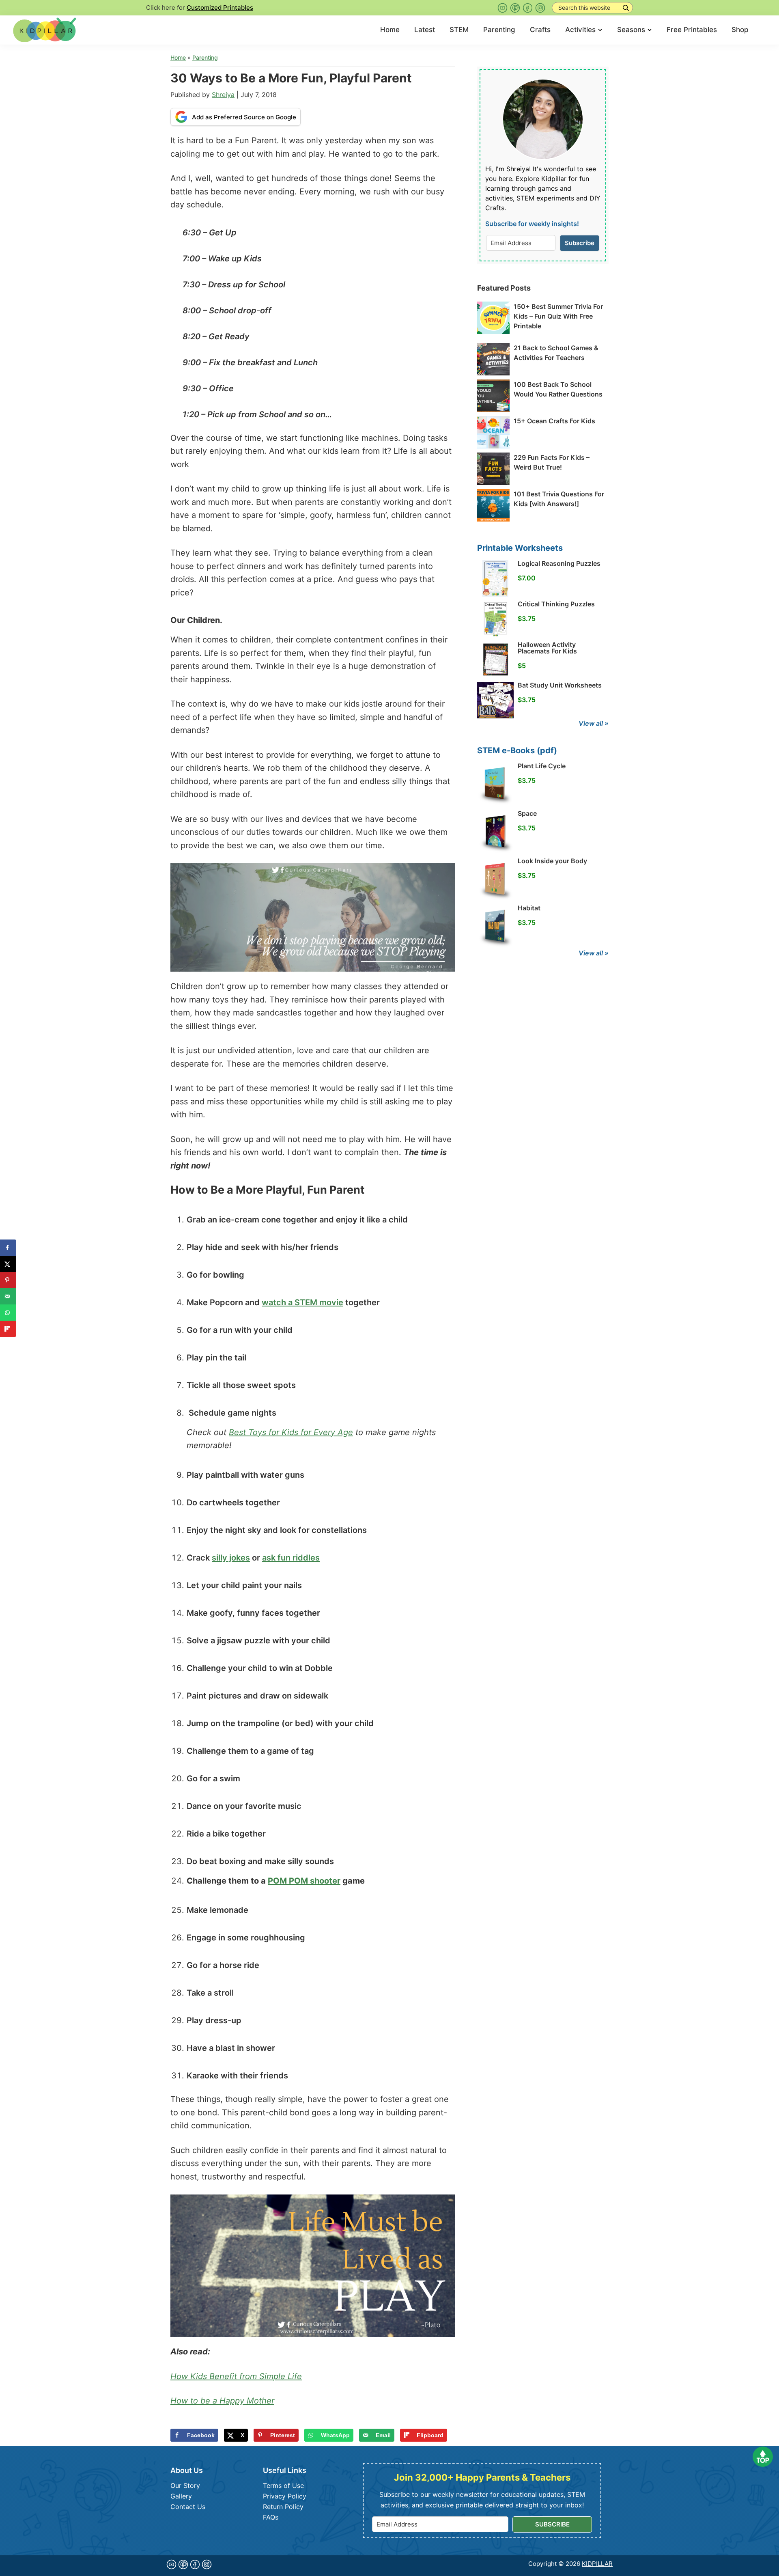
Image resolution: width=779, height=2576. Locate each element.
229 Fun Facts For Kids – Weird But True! (552, 462)
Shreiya (223, 95)
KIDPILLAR (597, 2564)
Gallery (181, 2496)
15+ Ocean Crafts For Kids (554, 421)
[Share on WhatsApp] (8, 1313)
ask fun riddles (291, 1558)
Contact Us (188, 2507)
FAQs (271, 2517)
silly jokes (231, 1558)
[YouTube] (502, 8)
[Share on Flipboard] (8, 1329)
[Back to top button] (763, 2459)
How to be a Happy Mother (222, 2401)
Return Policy (283, 2507)
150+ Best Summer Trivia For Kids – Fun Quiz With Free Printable (558, 316)
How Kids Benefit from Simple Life (236, 2376)
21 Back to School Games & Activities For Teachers (556, 353)
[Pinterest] (515, 8)
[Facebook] (528, 8)
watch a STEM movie (302, 1302)
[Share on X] (8, 1264)
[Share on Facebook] (8, 1248)
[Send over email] (8, 1296)
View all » (594, 723)
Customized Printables (220, 8)
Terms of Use (283, 2485)
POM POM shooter (304, 1881)
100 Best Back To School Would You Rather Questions (558, 389)
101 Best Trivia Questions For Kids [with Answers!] (559, 499)
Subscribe (580, 243)
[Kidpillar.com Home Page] (45, 29)
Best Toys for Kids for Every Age (291, 1432)
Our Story (185, 2485)
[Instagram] (540, 8)
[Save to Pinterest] (8, 1280)
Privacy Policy (285, 2496)
